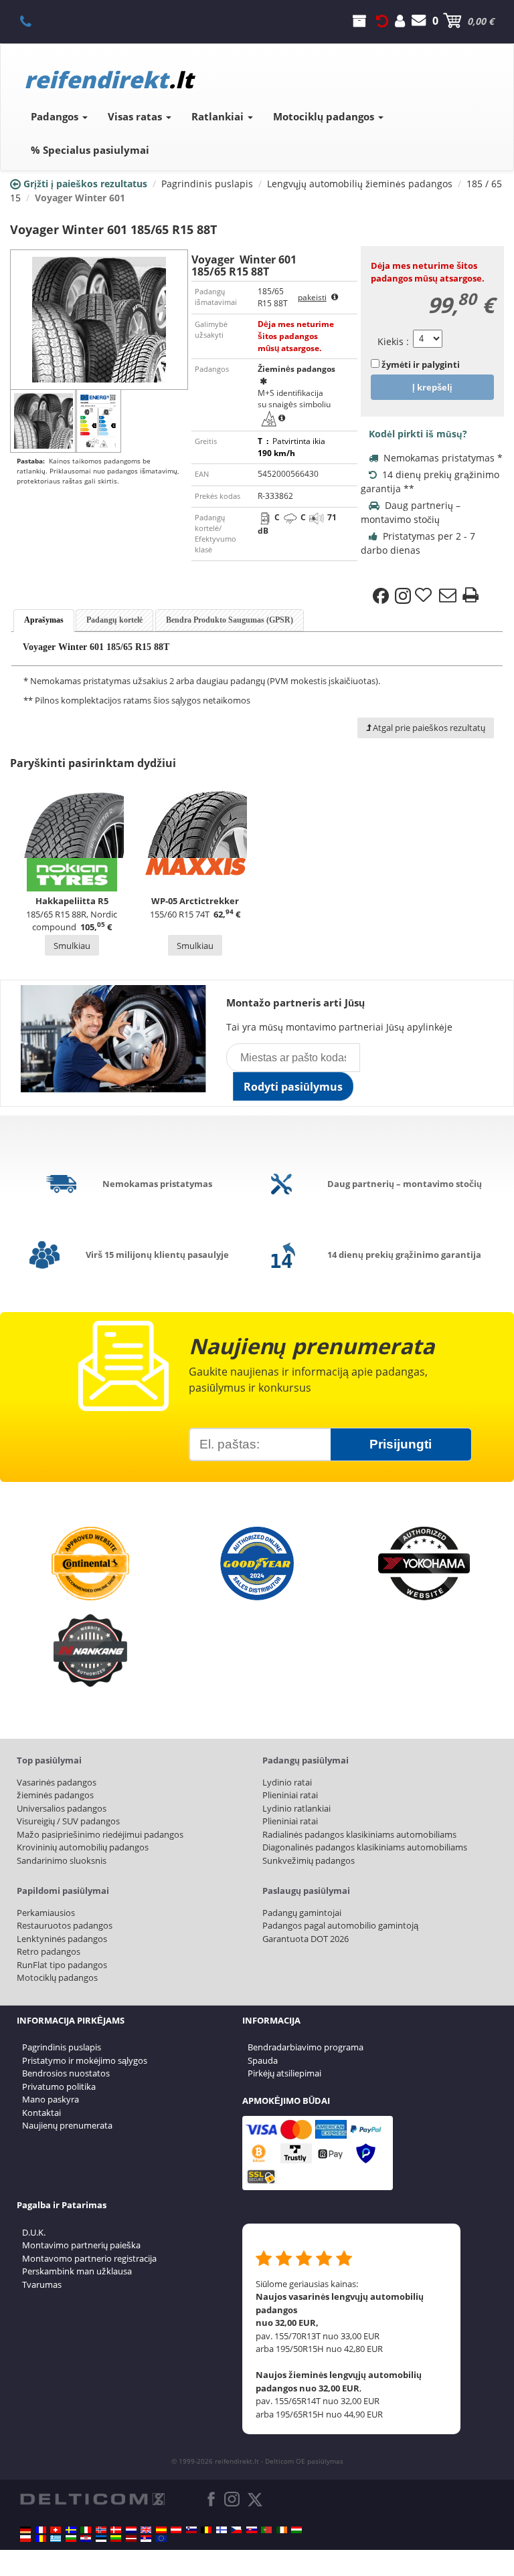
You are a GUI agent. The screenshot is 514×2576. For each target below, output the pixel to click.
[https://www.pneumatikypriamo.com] (252, 2530)
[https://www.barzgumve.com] (71, 2539)
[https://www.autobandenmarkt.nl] (131, 2530)
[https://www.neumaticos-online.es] (161, 2530)
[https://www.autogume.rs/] (146, 2539)
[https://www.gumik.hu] (296, 2530)
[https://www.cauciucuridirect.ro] (41, 2539)
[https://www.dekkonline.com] (101, 2530)
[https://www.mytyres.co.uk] (146, 2530)
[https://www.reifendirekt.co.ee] (101, 2539)
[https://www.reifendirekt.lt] (116, 2539)
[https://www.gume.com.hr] (86, 2539)
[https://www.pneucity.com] (266, 2530)
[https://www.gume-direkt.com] (191, 2530)
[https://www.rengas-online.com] (222, 2530)
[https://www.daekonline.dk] (116, 2530)
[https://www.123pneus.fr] (41, 2530)
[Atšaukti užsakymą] (382, 21)
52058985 (33, 21)
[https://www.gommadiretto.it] (86, 2530)
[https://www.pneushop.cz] (236, 2530)
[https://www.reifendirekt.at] (176, 2530)
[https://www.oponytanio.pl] (25, 2539)
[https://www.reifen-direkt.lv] (131, 2539)
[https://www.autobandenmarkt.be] (206, 2530)
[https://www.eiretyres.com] (282, 2530)
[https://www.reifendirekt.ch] (56, 2530)
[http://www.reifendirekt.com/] (161, 2539)
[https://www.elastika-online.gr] (56, 2539)
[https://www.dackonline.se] (71, 2530)
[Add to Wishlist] (425, 596)
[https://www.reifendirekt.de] (25, 2530)
